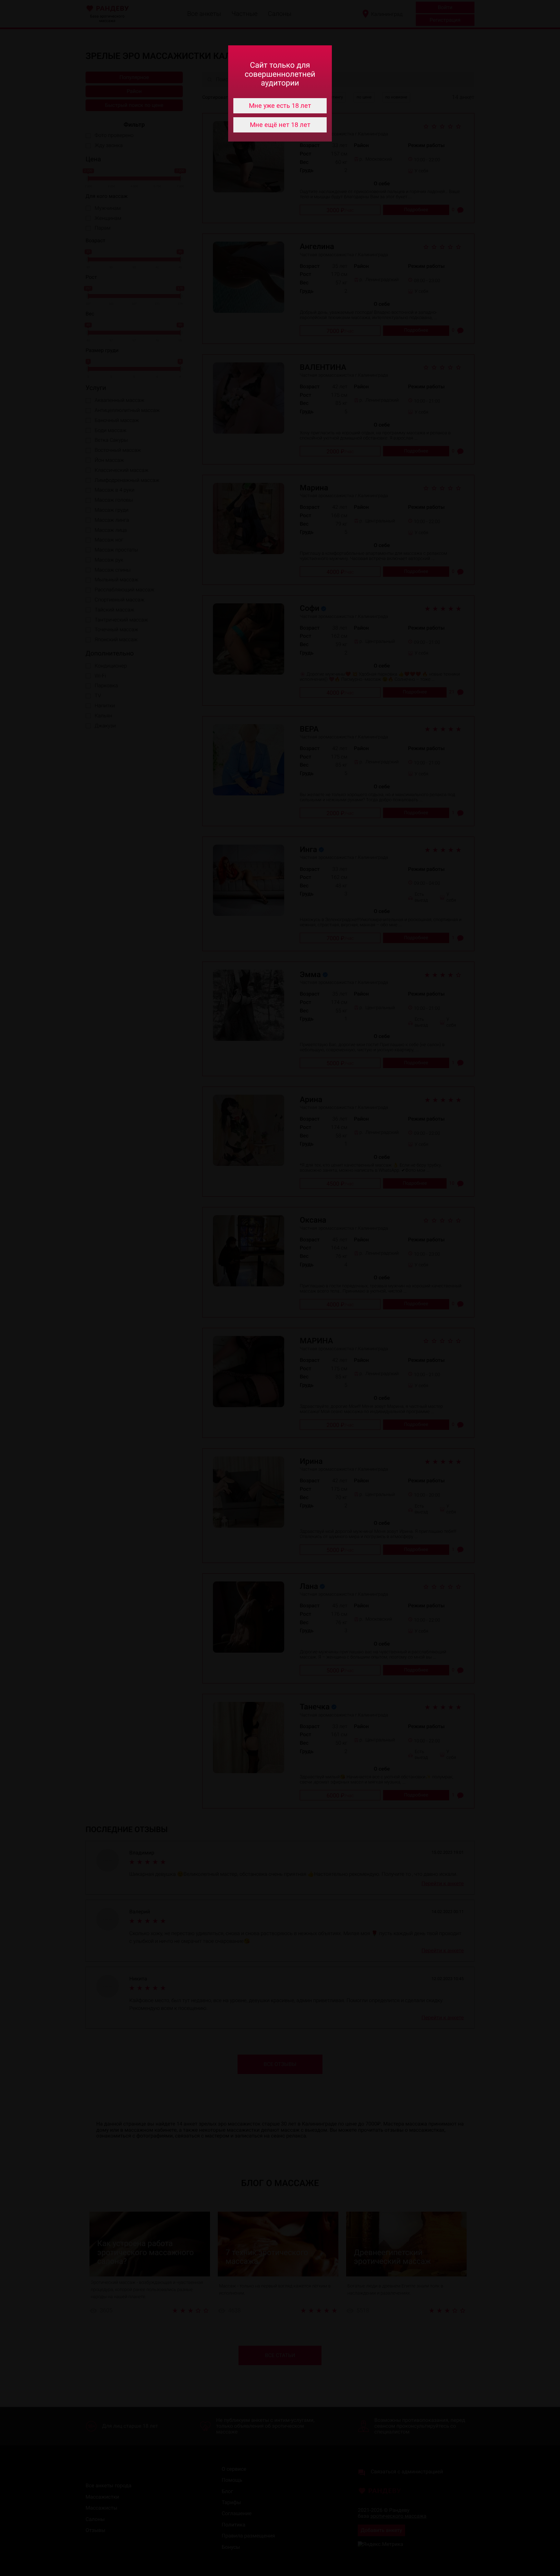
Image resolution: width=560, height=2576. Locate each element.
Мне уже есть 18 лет (280, 106)
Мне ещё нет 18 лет (280, 125)
